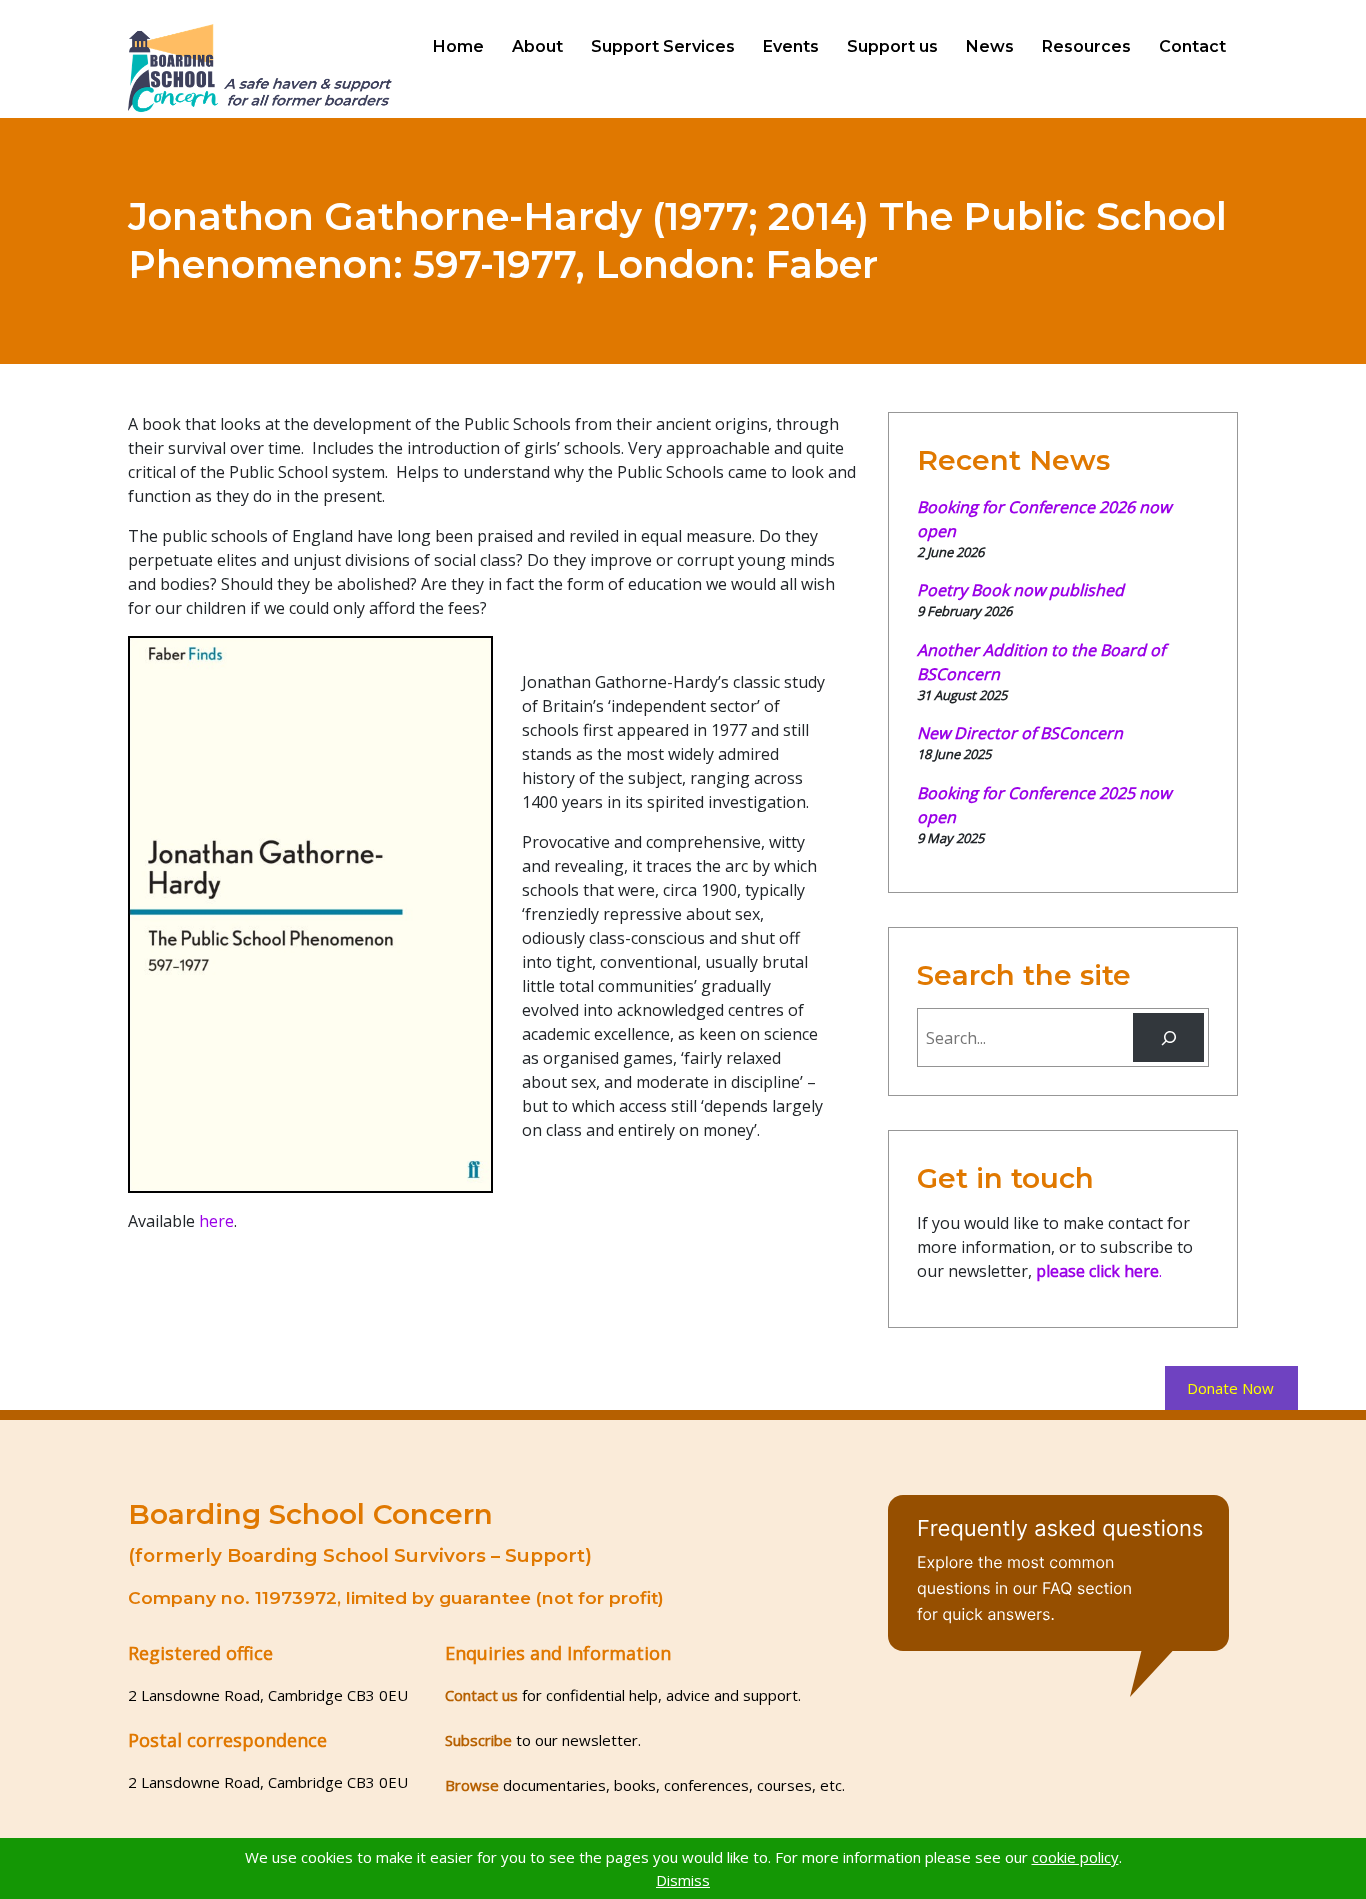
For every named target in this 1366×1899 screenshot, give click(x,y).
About (537, 46)
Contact (1192, 46)
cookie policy (1075, 1857)
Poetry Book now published (1020, 590)
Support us (892, 46)
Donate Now (1230, 1388)
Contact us (481, 1695)
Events (791, 46)
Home (458, 46)
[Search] (1168, 1037)
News (990, 46)
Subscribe (478, 1740)
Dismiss (683, 1880)
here (216, 1221)
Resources (1086, 46)
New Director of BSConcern (1020, 733)
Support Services (663, 46)
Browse (472, 1785)
